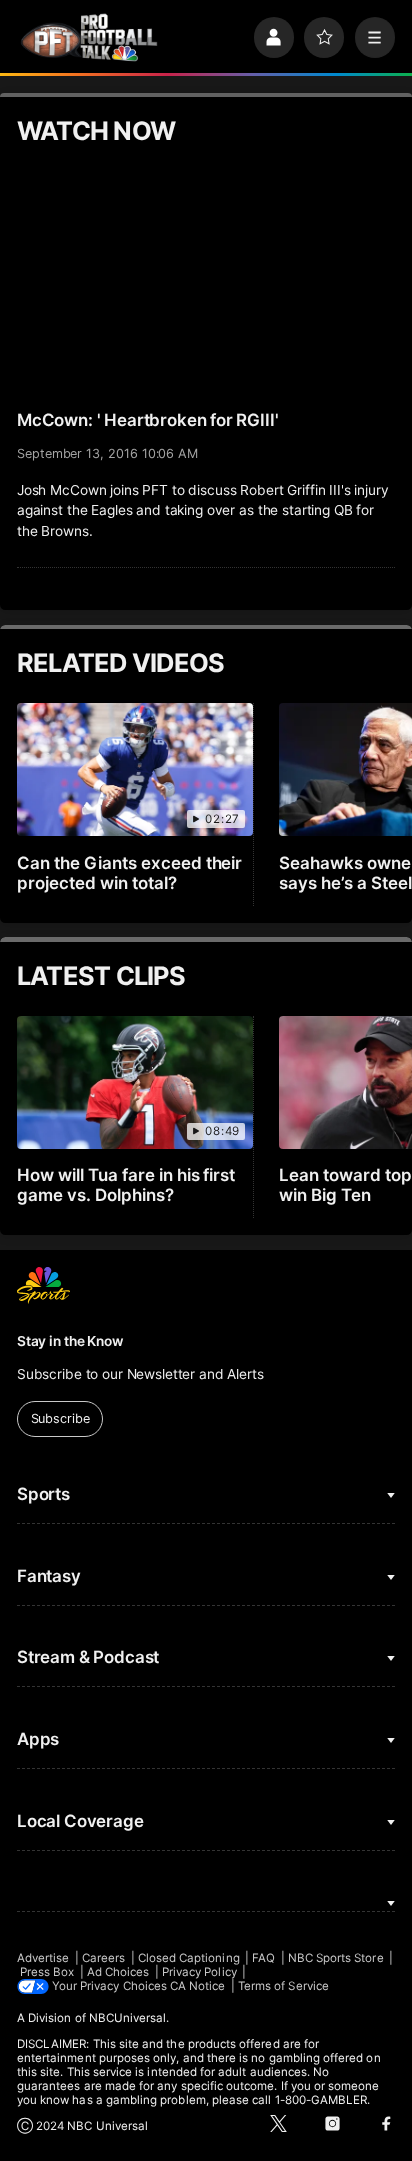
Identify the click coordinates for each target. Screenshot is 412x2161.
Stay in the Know (70, 1341)
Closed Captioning (189, 1958)
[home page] (89, 38)
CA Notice (198, 1986)
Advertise (43, 1958)
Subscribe (60, 1418)
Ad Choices (118, 1972)
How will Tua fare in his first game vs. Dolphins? (126, 1185)
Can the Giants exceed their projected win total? (130, 873)
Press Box (47, 1972)
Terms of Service (283, 1986)
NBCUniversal (128, 2018)
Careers (103, 1958)
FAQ (263, 1958)
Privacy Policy (199, 1972)
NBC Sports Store (336, 1958)
